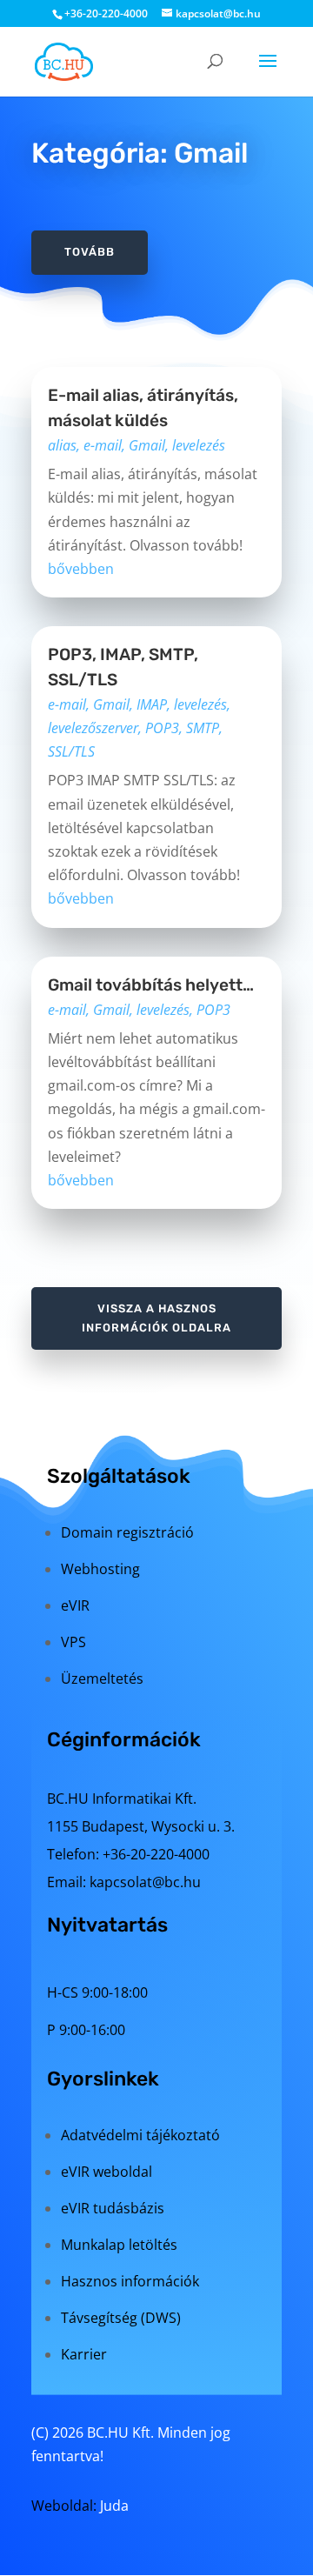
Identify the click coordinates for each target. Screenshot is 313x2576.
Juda (114, 2506)
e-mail (103, 445)
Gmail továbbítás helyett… (151, 985)
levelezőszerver (93, 728)
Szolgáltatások (119, 1476)
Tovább (90, 252)
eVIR (75, 1605)
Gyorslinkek (103, 2079)
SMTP (203, 728)
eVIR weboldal (107, 2172)
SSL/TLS (71, 751)
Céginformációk (124, 1739)
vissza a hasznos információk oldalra (156, 1318)
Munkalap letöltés (119, 2245)
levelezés (199, 445)
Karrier (84, 2354)
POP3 (162, 728)
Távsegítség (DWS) (121, 2318)
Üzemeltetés (102, 1678)
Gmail (147, 445)
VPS (73, 1642)
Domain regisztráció (127, 1532)
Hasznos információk (130, 2281)
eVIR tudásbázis (113, 2208)
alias (62, 445)
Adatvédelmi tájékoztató (140, 2135)
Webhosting (100, 1569)
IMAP (152, 704)
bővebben (81, 569)
